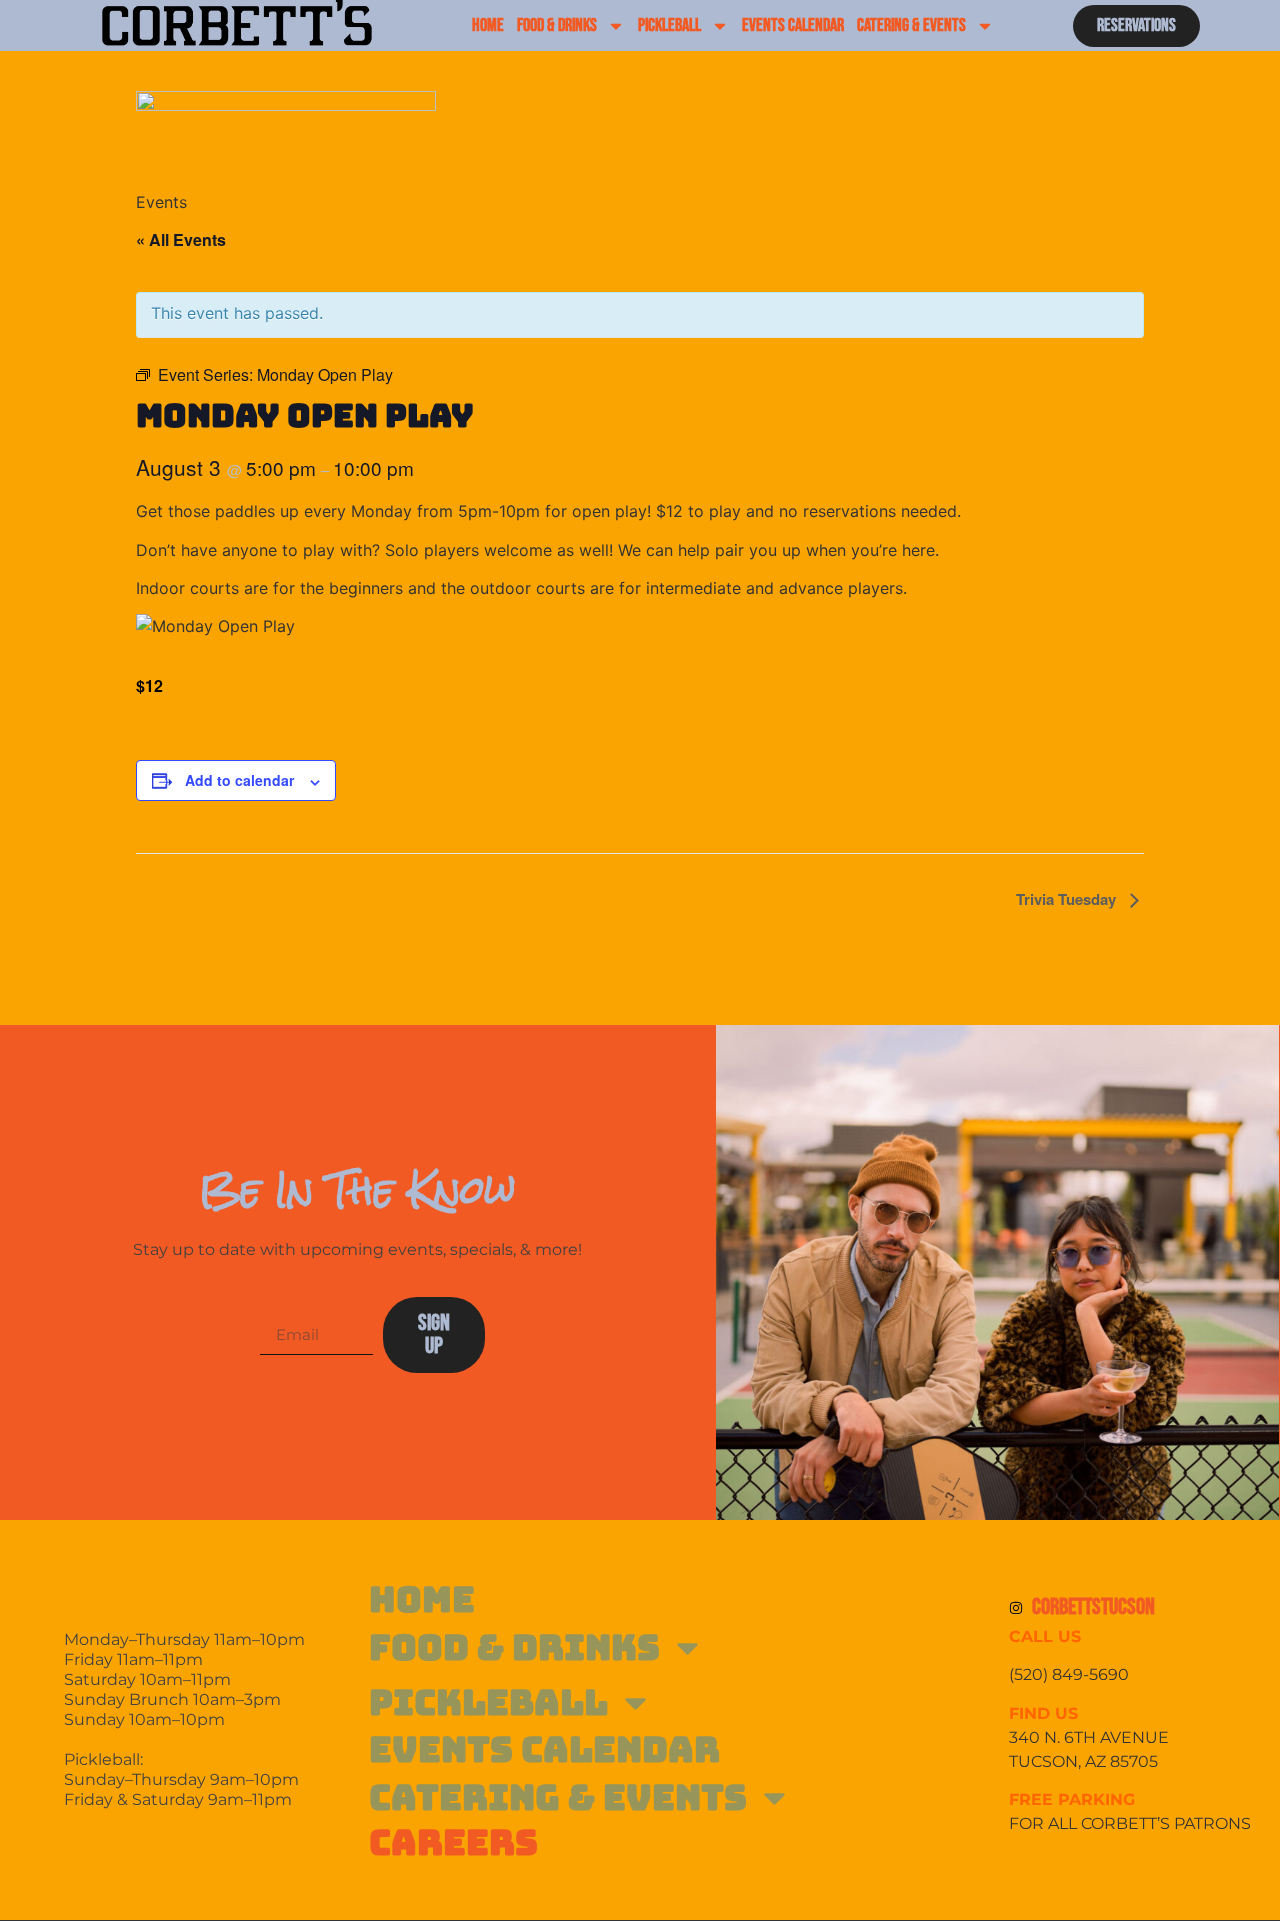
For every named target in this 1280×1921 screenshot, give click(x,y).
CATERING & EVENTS (911, 25)
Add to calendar (239, 780)
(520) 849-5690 (1071, 1674)
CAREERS (453, 1842)
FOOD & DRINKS (557, 25)
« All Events (181, 239)
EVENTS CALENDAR (793, 25)
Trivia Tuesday (1068, 899)
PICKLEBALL (669, 25)
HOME (488, 25)
